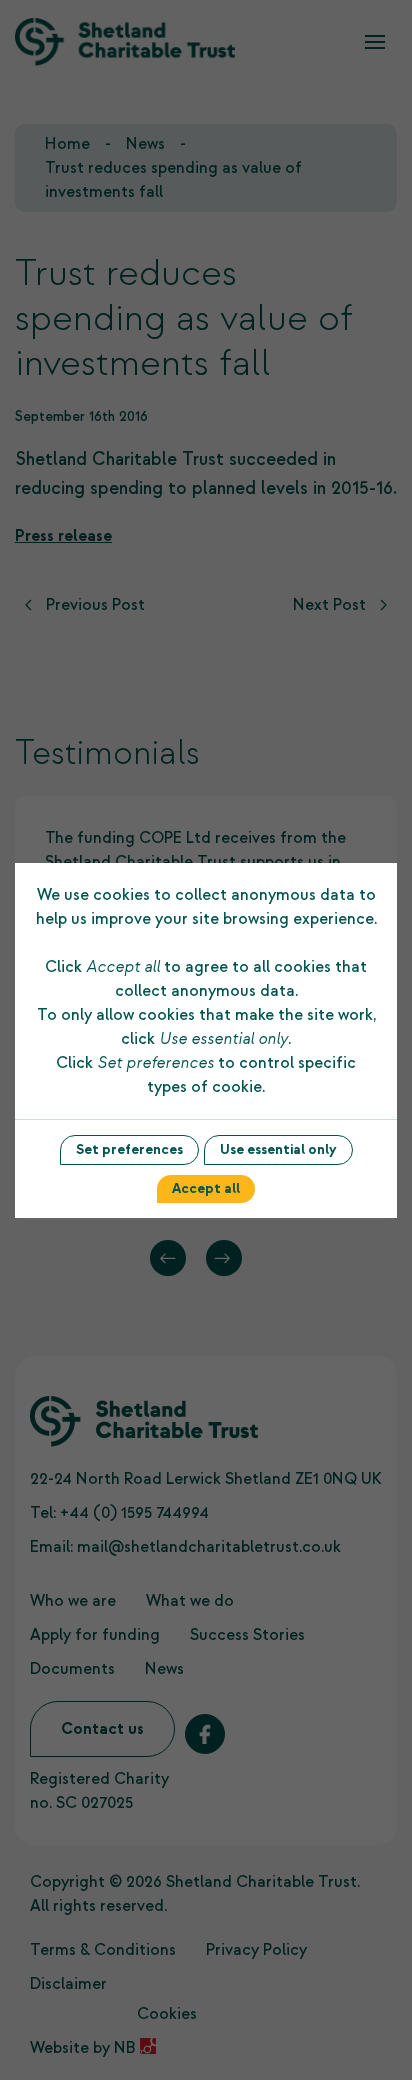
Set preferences (129, 1149)
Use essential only (278, 1149)
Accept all (206, 1188)
